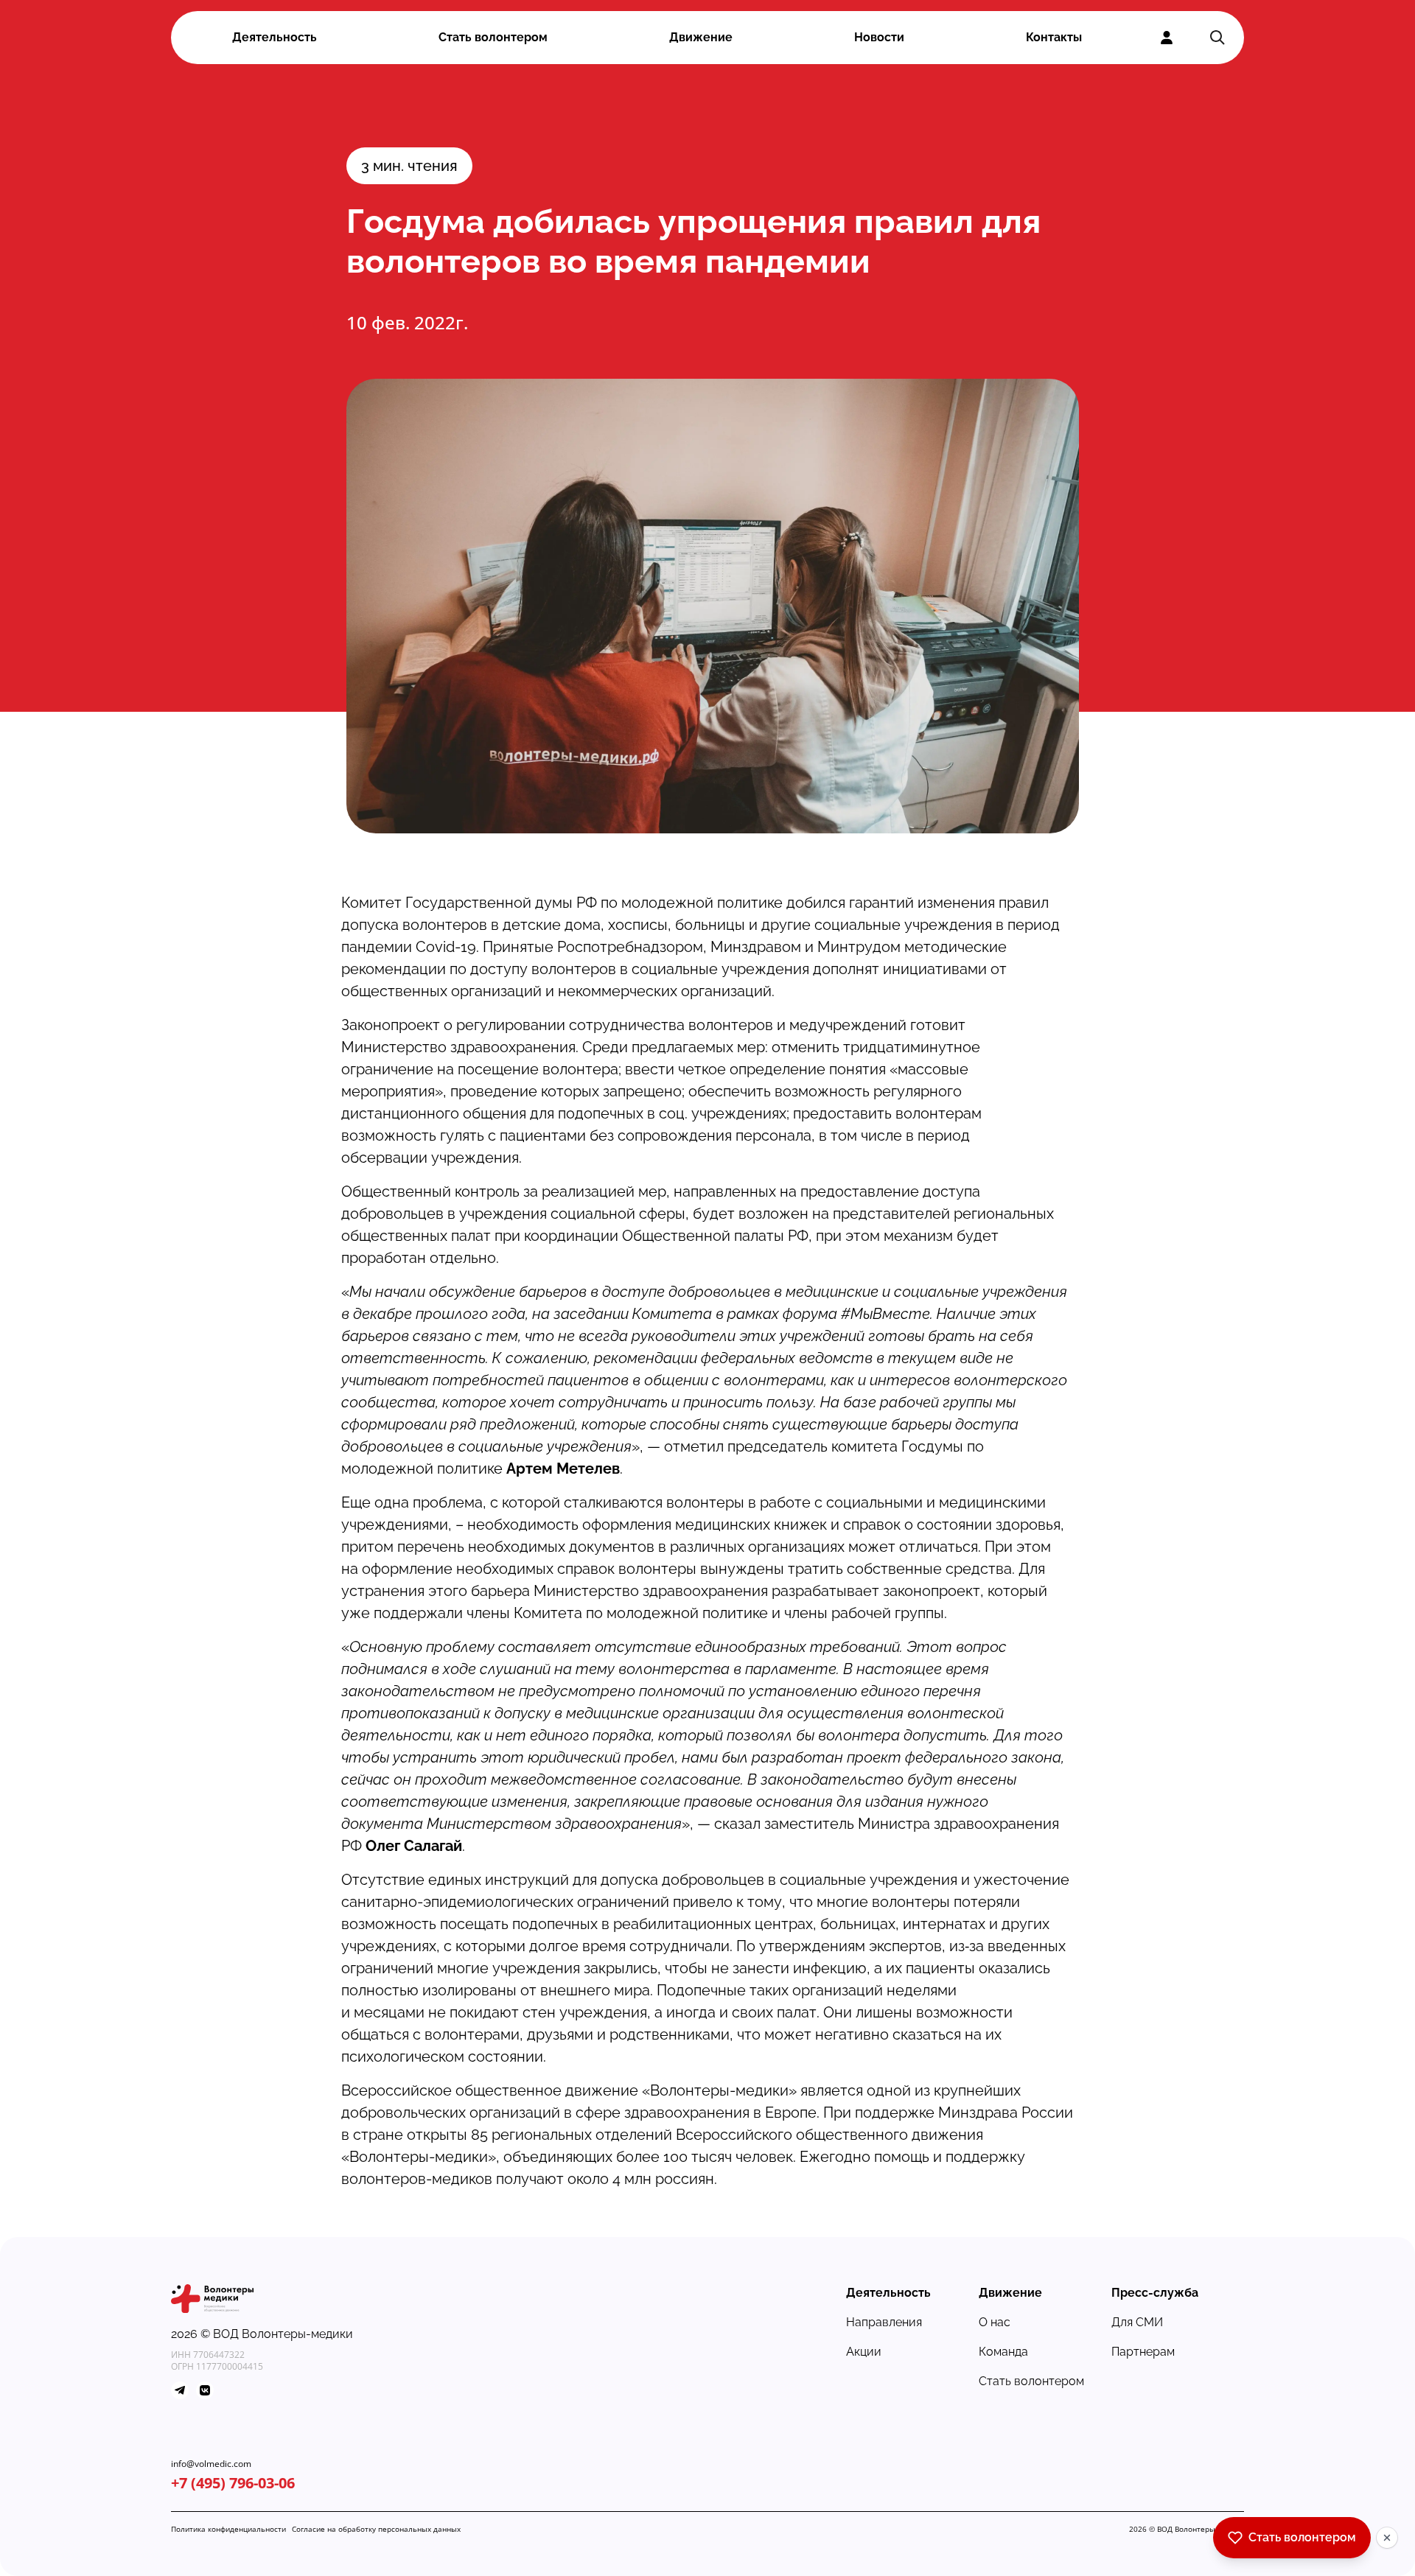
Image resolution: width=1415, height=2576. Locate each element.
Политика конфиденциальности (228, 2529)
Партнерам (1143, 2352)
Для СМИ (1137, 2322)
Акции (864, 2352)
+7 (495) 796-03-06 (233, 2483)
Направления (884, 2322)
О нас (995, 2322)
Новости (879, 37)
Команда (1003, 2352)
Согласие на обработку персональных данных (376, 2529)
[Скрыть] (1387, 2538)
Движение (701, 37)
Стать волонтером (493, 37)
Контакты (1054, 37)
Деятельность (275, 37)
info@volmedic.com (211, 2464)
